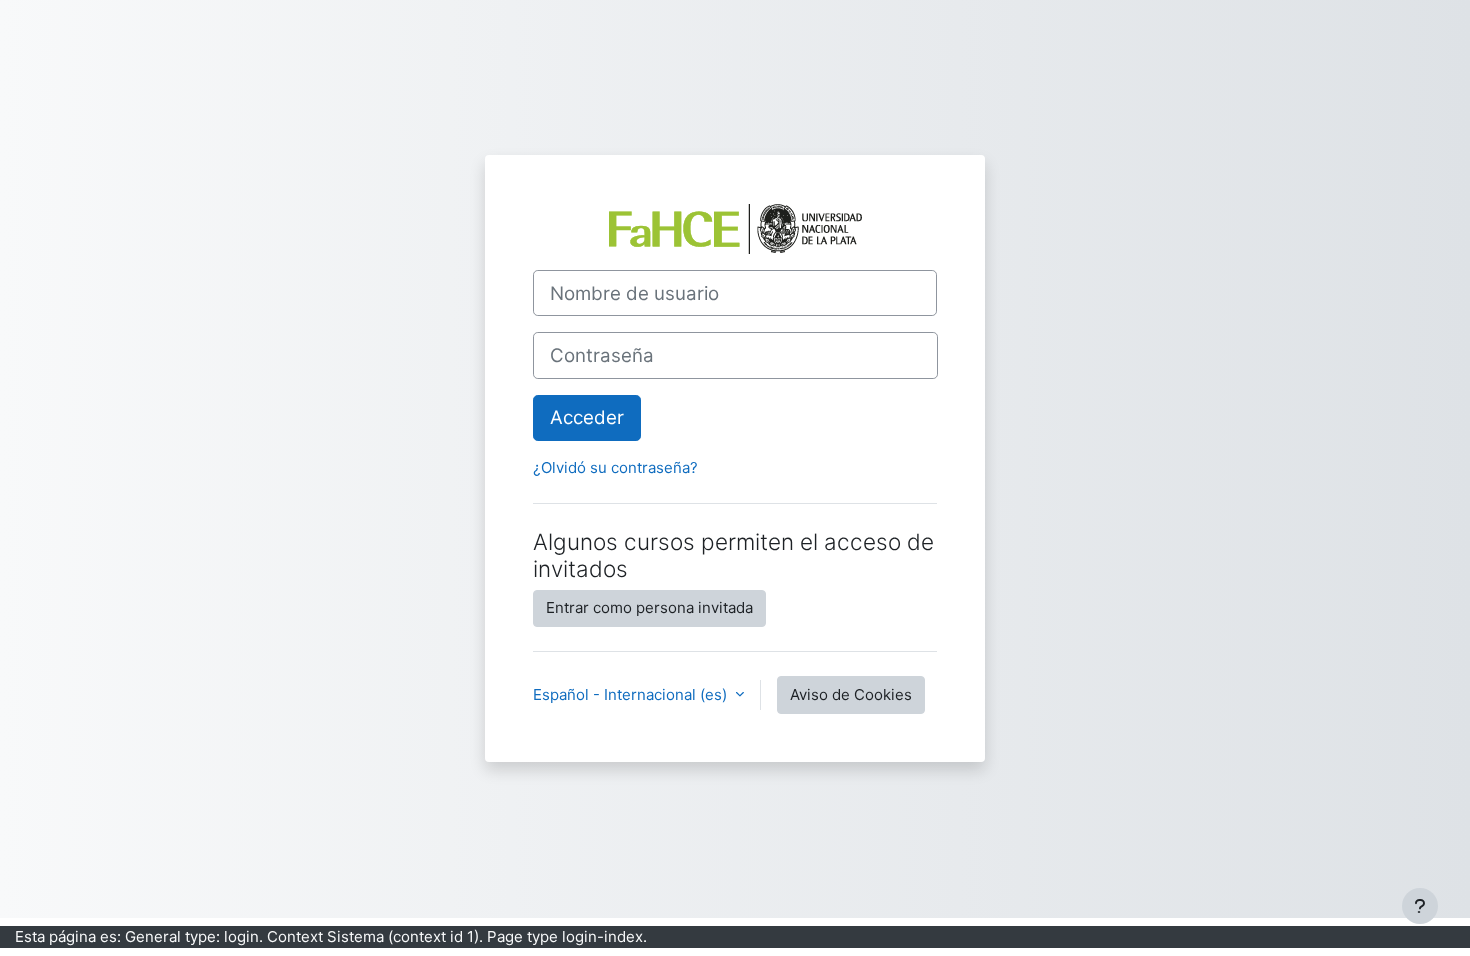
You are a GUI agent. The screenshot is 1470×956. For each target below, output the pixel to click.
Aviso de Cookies (851, 694)
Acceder (587, 417)
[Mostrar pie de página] (1420, 906)
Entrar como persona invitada (649, 607)
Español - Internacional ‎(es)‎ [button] (632, 694)
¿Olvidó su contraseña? (615, 467)
